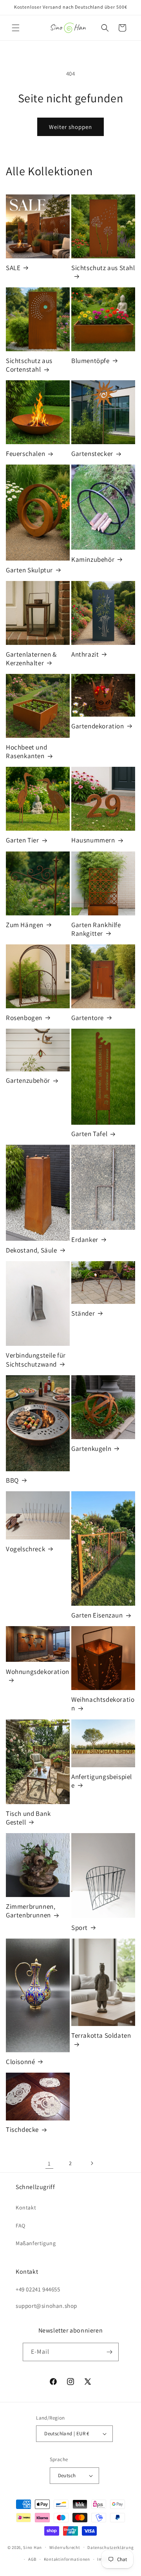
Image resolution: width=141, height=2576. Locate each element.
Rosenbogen (24, 1018)
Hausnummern (93, 840)
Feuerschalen (25, 454)
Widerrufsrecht (65, 2547)
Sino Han (33, 2547)
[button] (16, 28)
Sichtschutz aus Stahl (103, 268)
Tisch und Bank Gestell (28, 1818)
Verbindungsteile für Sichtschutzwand (36, 1360)
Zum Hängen (25, 925)
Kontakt (26, 2207)
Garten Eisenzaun (97, 1615)
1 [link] (49, 2163)
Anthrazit (85, 654)
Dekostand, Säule (32, 1250)
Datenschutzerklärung (110, 2547)
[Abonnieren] (110, 2352)
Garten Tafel (89, 1134)
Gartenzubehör (28, 1080)
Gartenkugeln (91, 1449)
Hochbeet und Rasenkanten (26, 752)
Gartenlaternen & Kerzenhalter (31, 659)
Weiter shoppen (70, 127)
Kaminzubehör (93, 559)
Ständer (83, 1313)
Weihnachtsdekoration (103, 1704)
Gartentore (88, 1018)
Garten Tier (23, 840)
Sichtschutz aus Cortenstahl (29, 365)
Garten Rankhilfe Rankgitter (96, 929)
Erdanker (85, 1240)
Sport (80, 1928)
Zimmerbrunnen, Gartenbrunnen (31, 1911)
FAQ (21, 2226)
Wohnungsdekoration (38, 1672)
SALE (13, 268)
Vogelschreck (25, 1549)
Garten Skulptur (29, 570)
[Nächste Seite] (92, 2163)
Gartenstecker (92, 454)
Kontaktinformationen (67, 2559)
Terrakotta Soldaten (101, 2035)
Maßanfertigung (36, 2243)
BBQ (12, 1480)
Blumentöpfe (90, 361)
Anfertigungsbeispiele (102, 1781)
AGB (32, 2559)
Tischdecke (22, 2129)
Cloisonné (20, 2062)
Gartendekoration (98, 726)
